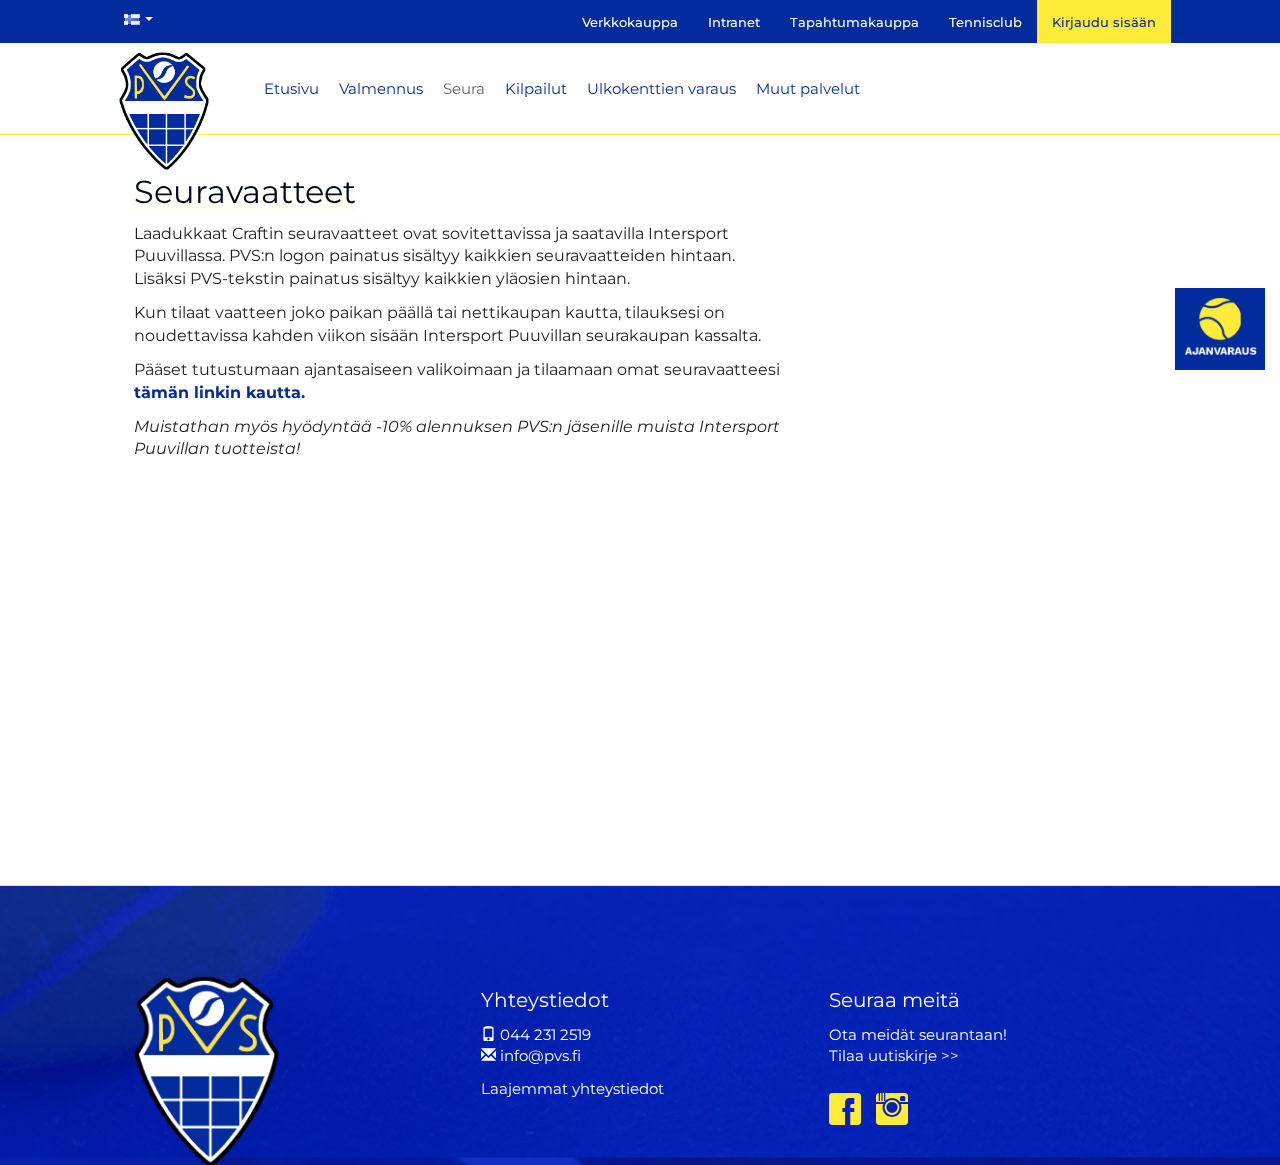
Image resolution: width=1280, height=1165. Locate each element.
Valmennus (381, 88)
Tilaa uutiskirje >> (894, 1055)
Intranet (734, 22)
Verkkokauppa (630, 22)
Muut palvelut (808, 88)
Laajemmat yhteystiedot (572, 1088)
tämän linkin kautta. (219, 392)
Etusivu (291, 88)
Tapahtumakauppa (854, 22)
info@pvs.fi (538, 1055)
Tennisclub (985, 22)
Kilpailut (536, 88)
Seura (464, 88)
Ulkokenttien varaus (661, 88)
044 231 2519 (543, 1034)
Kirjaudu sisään (1104, 22)
